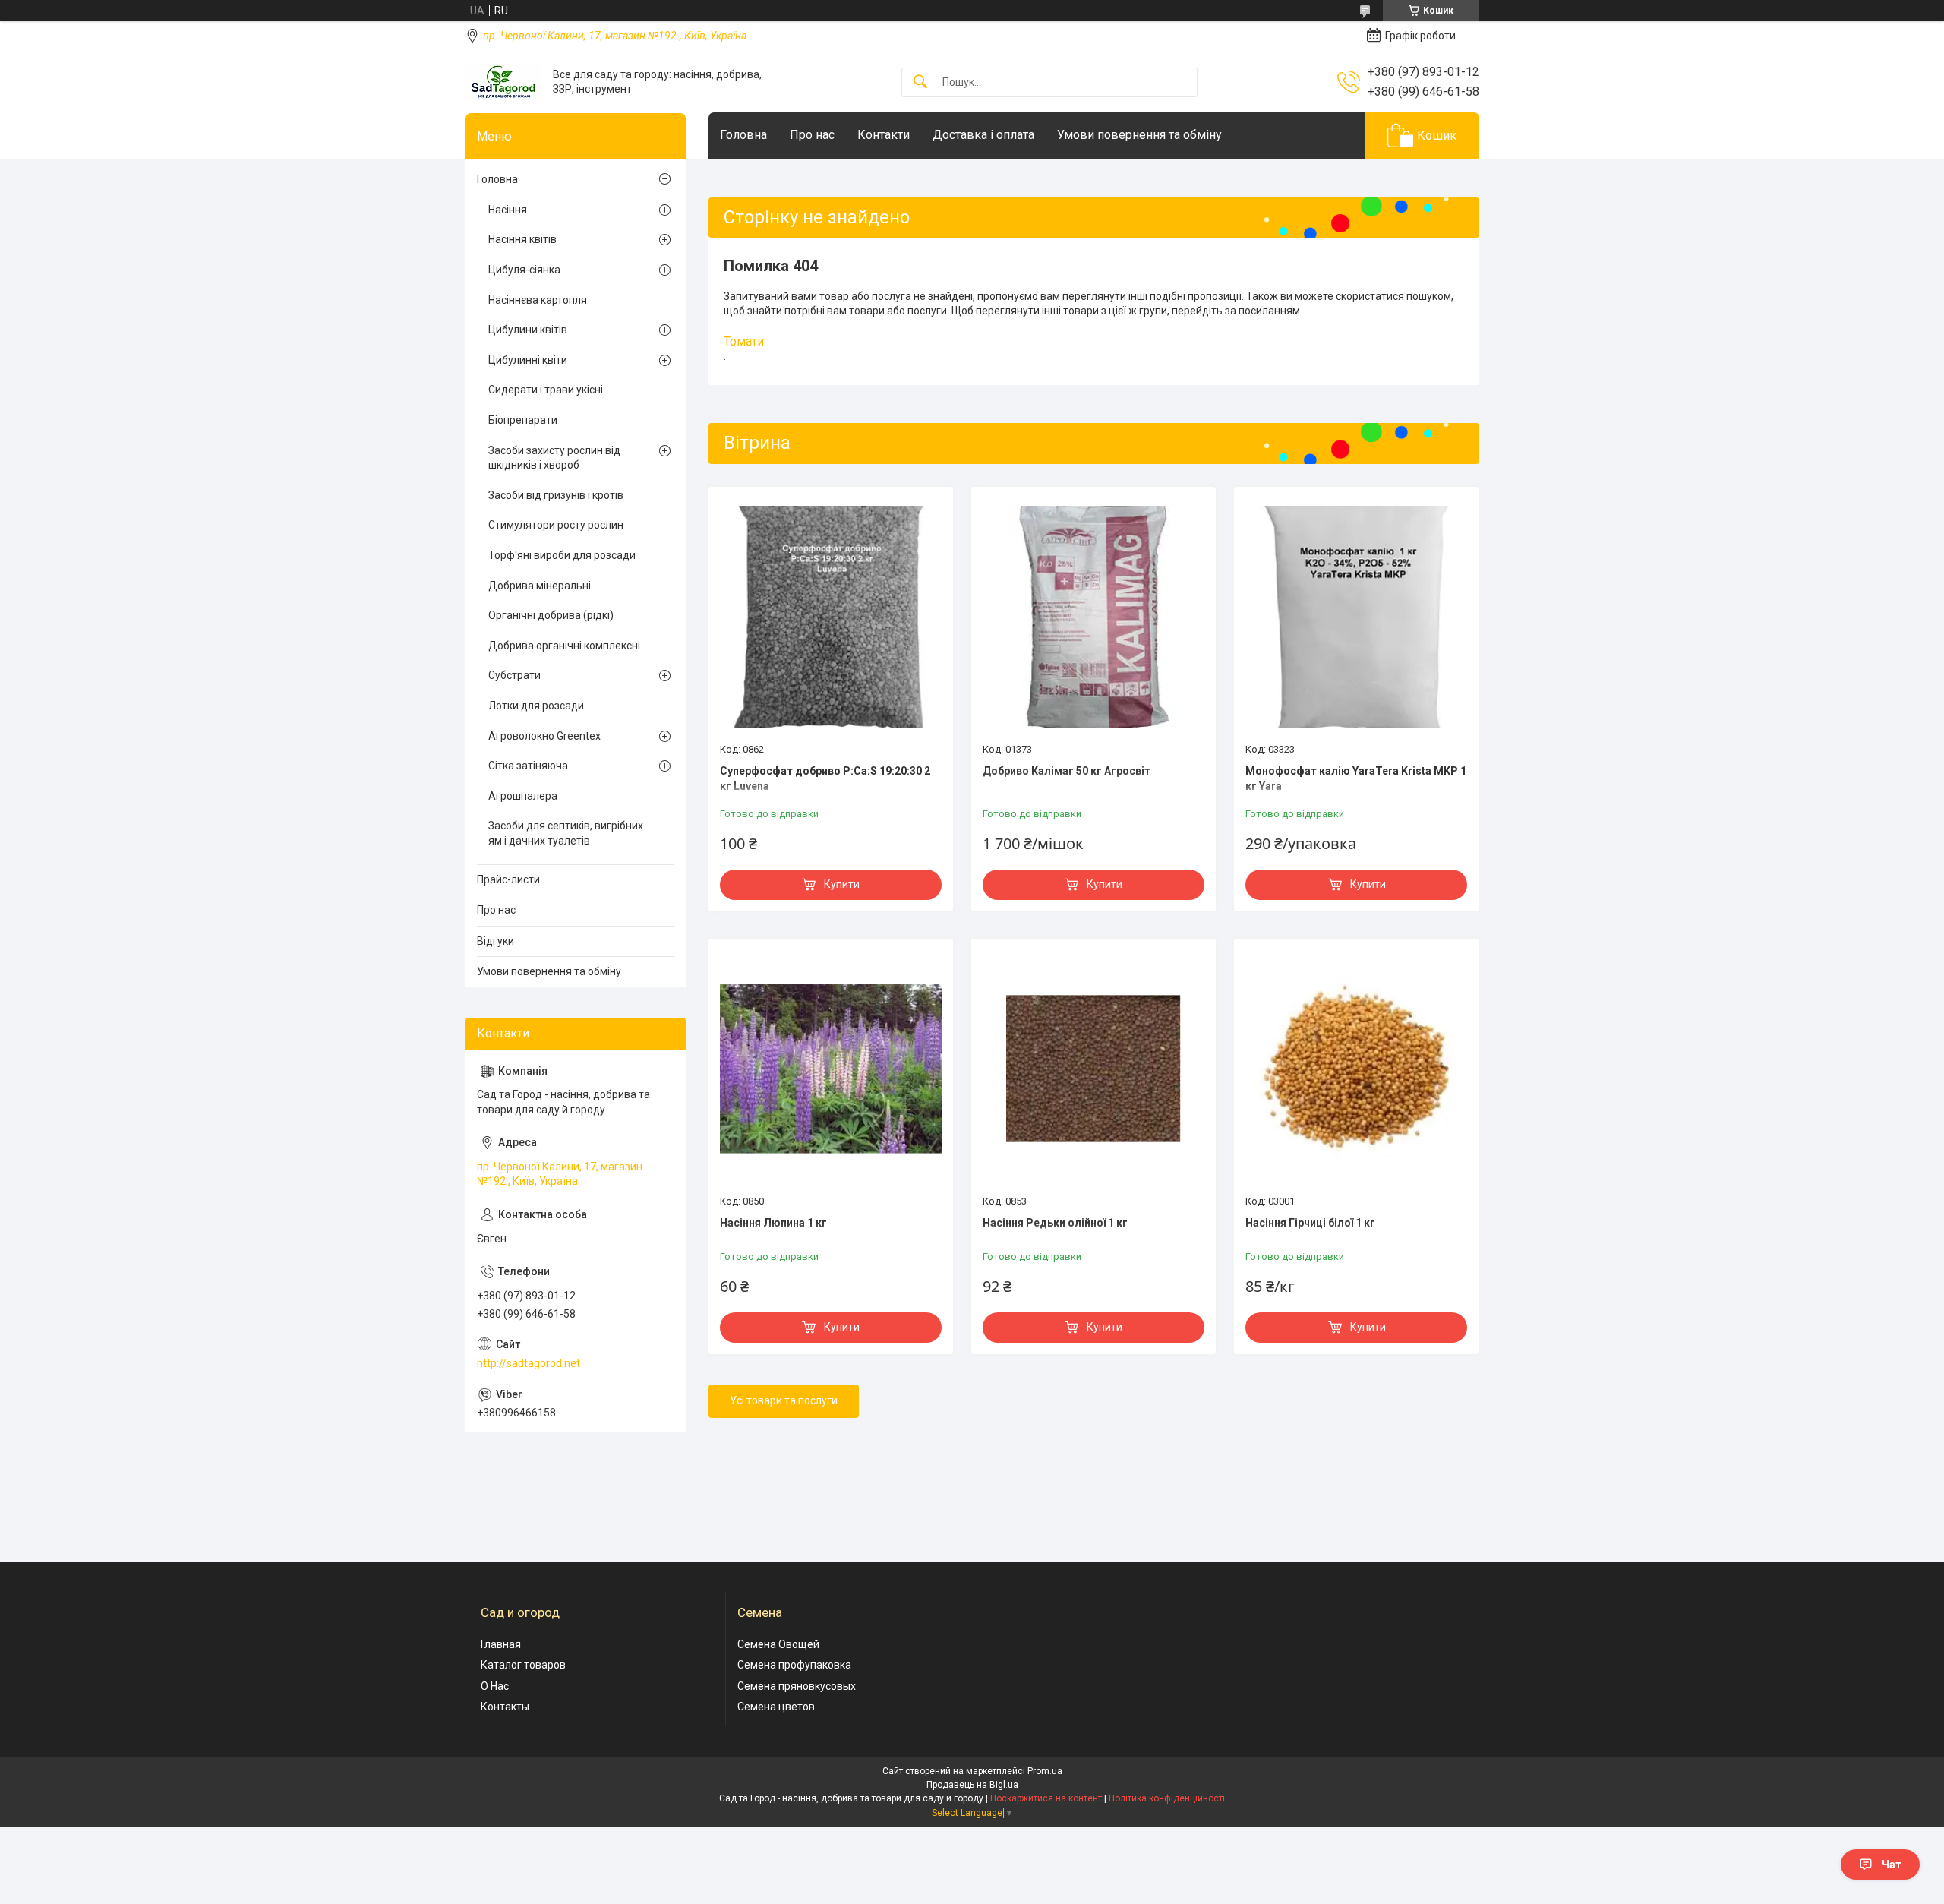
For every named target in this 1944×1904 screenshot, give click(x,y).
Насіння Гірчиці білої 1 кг (1310, 1223)
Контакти (884, 135)
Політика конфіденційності (1167, 1798)
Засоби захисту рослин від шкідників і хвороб (554, 458)
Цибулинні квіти (528, 360)
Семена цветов (776, 1707)
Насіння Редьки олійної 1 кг (1055, 1223)
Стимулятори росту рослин (556, 525)
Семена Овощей (778, 1644)
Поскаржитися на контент (1046, 1798)
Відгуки (495, 941)
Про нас (812, 135)
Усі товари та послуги (784, 1400)
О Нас (495, 1686)
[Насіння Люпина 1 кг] (831, 1069)
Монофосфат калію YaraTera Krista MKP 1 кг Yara (1356, 778)
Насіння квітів (522, 239)
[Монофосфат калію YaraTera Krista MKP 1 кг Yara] (1356, 617)
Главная (501, 1644)
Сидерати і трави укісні (546, 390)
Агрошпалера (523, 796)
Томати (744, 341)
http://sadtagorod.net (529, 1363)
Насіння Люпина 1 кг (773, 1223)
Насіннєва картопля (538, 300)
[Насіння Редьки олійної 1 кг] (1093, 1069)
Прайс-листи (508, 879)
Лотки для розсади (536, 706)
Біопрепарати (523, 420)
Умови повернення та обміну (1139, 135)
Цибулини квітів (528, 330)
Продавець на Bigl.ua (972, 1785)
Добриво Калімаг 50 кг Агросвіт (1067, 771)
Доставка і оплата (983, 135)
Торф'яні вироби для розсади (562, 555)
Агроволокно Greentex (544, 736)
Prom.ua (1045, 1771)
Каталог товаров (523, 1665)
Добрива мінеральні (540, 586)
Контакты (505, 1707)
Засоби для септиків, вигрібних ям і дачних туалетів (566, 833)
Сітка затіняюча (528, 766)
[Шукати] (920, 82)
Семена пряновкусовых (797, 1686)
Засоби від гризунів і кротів (556, 495)
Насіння (508, 210)
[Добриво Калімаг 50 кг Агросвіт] (1093, 617)
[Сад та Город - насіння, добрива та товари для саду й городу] (503, 82)
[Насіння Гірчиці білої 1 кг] (1356, 1069)
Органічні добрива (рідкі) (551, 615)
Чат (1892, 1865)
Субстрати (514, 675)
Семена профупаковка (794, 1665)
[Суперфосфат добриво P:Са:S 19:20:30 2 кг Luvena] (831, 617)
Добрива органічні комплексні (564, 646)
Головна (743, 135)
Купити (842, 884)
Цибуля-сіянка (524, 270)
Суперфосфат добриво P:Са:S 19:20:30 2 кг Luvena (825, 778)
